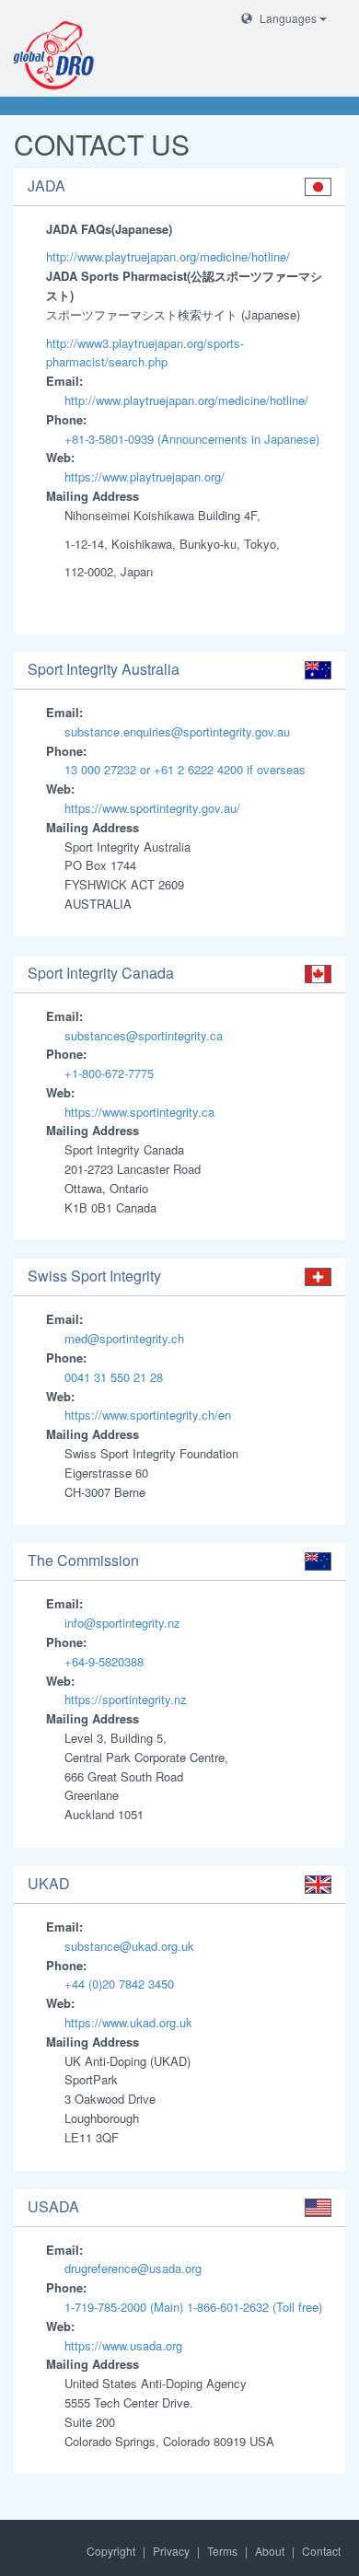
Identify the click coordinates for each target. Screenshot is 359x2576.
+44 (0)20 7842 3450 (119, 1984)
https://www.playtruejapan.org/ (145, 476)
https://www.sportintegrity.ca (139, 1112)
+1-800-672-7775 (109, 1073)
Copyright (111, 2551)
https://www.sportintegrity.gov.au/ (152, 808)
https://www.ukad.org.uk (128, 2022)
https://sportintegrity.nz (126, 1699)
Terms (222, 2551)
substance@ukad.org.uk (129, 1946)
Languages (288, 18)
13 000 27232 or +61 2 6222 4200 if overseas (185, 769)
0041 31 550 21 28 (114, 1377)
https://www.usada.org (123, 2345)
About (270, 2551)
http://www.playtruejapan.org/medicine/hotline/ (168, 256)
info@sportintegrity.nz (122, 1623)
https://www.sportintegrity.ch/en (148, 1415)
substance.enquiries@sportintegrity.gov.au (177, 731)
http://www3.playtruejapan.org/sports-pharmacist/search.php (145, 353)
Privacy (171, 2551)
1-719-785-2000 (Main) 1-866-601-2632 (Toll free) (193, 2307)
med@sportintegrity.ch (124, 1338)
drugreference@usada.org (133, 2268)
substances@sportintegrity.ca (144, 1035)
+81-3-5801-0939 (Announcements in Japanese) (192, 439)
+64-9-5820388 (104, 1661)
